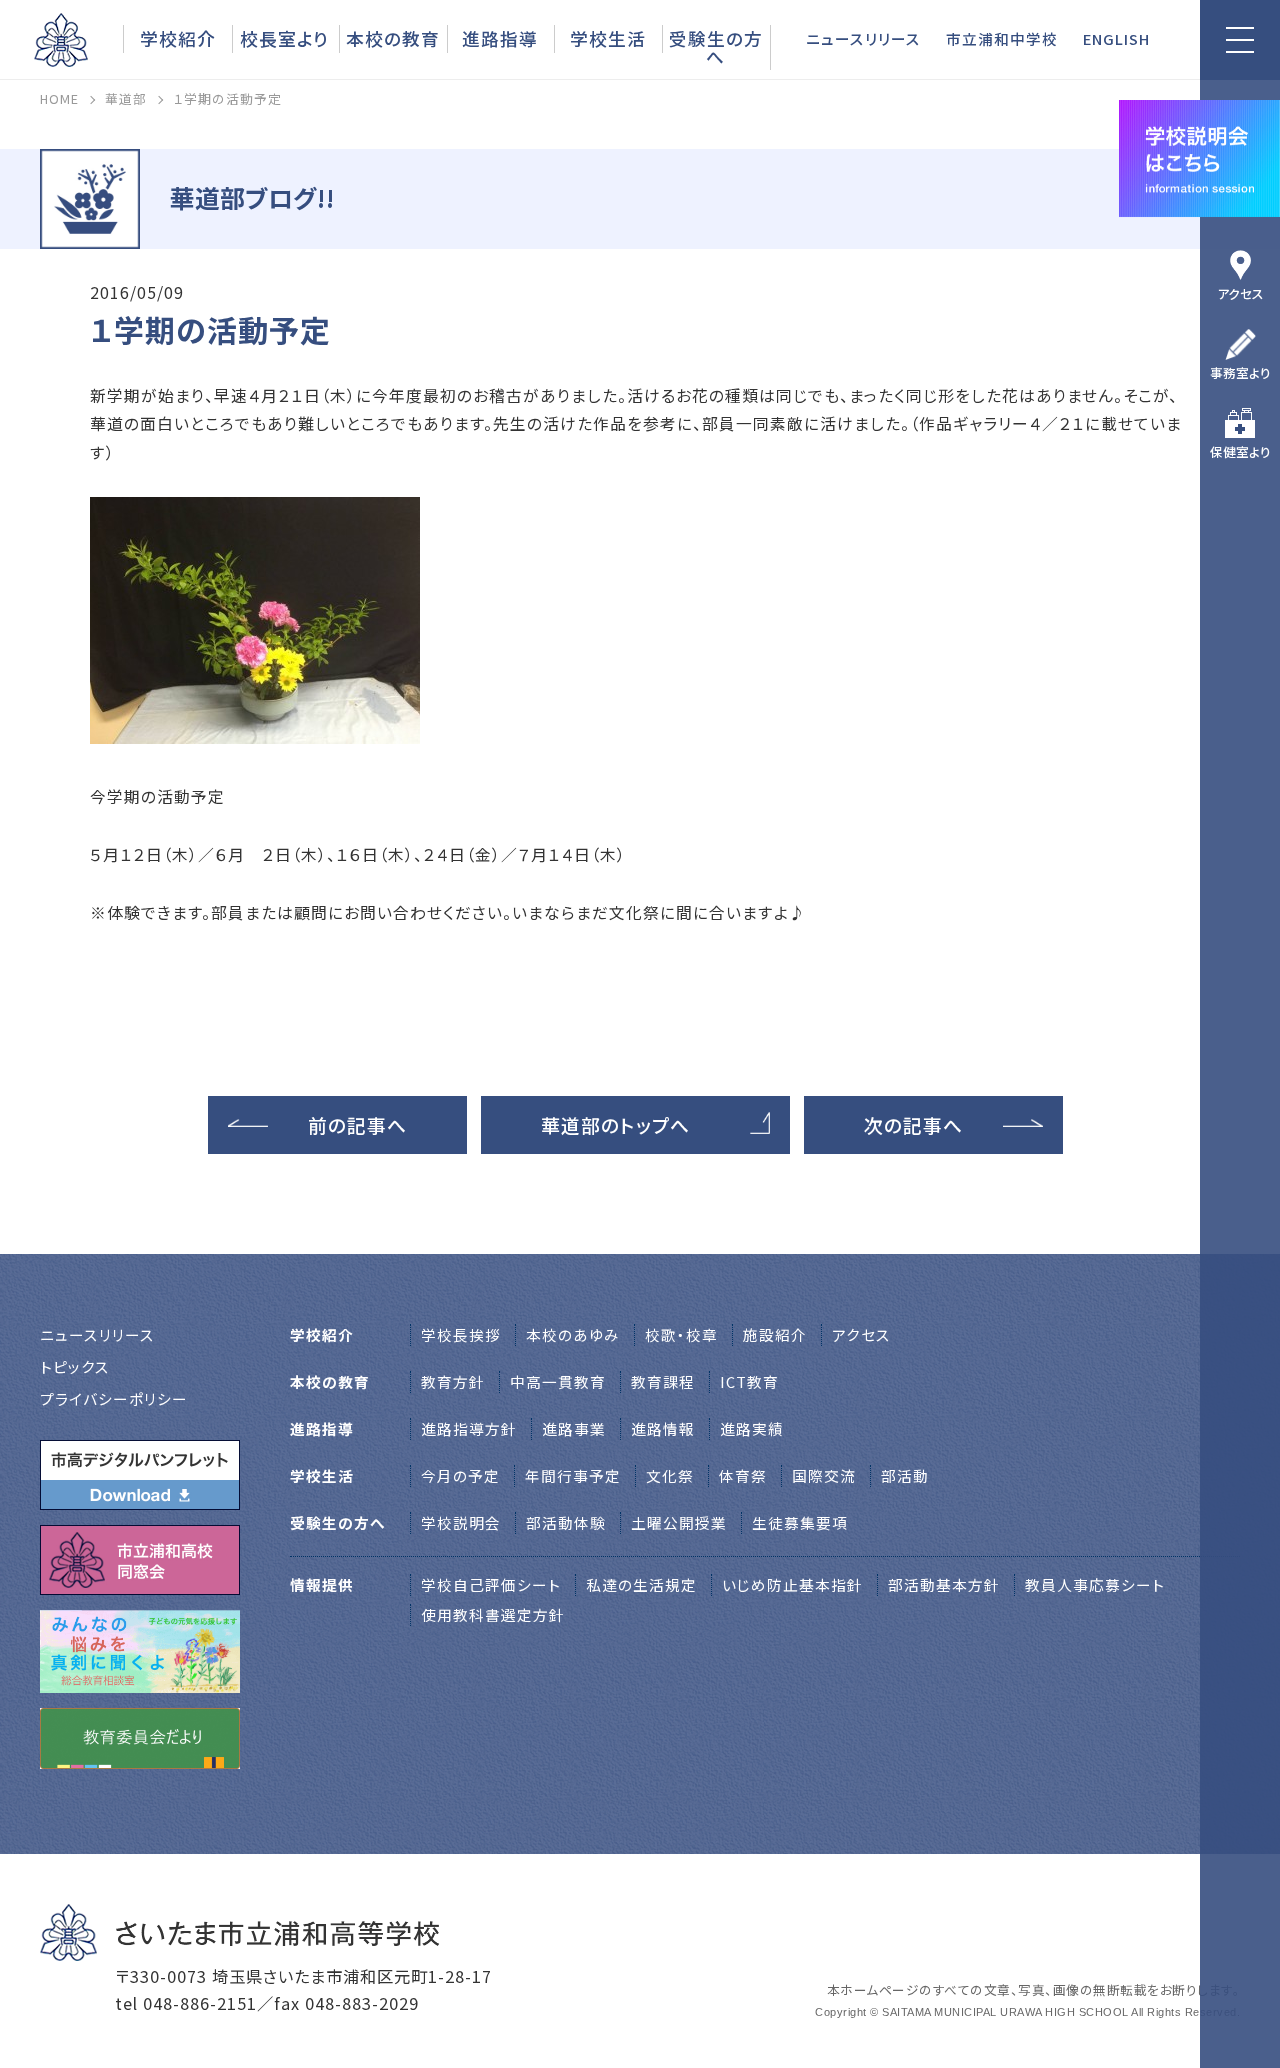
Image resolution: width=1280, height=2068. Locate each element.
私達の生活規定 (641, 1584)
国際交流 (824, 1475)
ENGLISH (1116, 38)
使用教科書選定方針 (493, 1614)
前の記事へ (357, 1124)
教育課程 (663, 1381)
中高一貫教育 (558, 1381)
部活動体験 (566, 1522)
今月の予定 (460, 1475)
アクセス (1240, 293)
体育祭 (743, 1475)
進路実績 (752, 1428)
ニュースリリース (863, 38)
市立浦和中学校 (1002, 38)
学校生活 (608, 38)
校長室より (284, 38)
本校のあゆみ (573, 1334)
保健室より (1240, 451)
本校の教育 (393, 38)
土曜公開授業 (679, 1522)
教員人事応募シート (1095, 1584)
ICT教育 (749, 1381)
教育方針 (453, 1381)
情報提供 (322, 1584)
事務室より (1240, 372)
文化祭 (670, 1475)
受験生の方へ (716, 47)
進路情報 (663, 1428)
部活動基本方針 (944, 1584)
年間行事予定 (573, 1475)
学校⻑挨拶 (461, 1334)
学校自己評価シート (491, 1584)
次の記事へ (913, 1124)
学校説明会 (461, 1522)
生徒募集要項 (800, 1522)
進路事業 (574, 1428)
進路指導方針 (469, 1428)
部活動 (905, 1475)
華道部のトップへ (615, 1124)
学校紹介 (178, 38)
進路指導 (500, 38)
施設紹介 (775, 1334)
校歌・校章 (681, 1334)
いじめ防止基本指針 (792, 1584)
